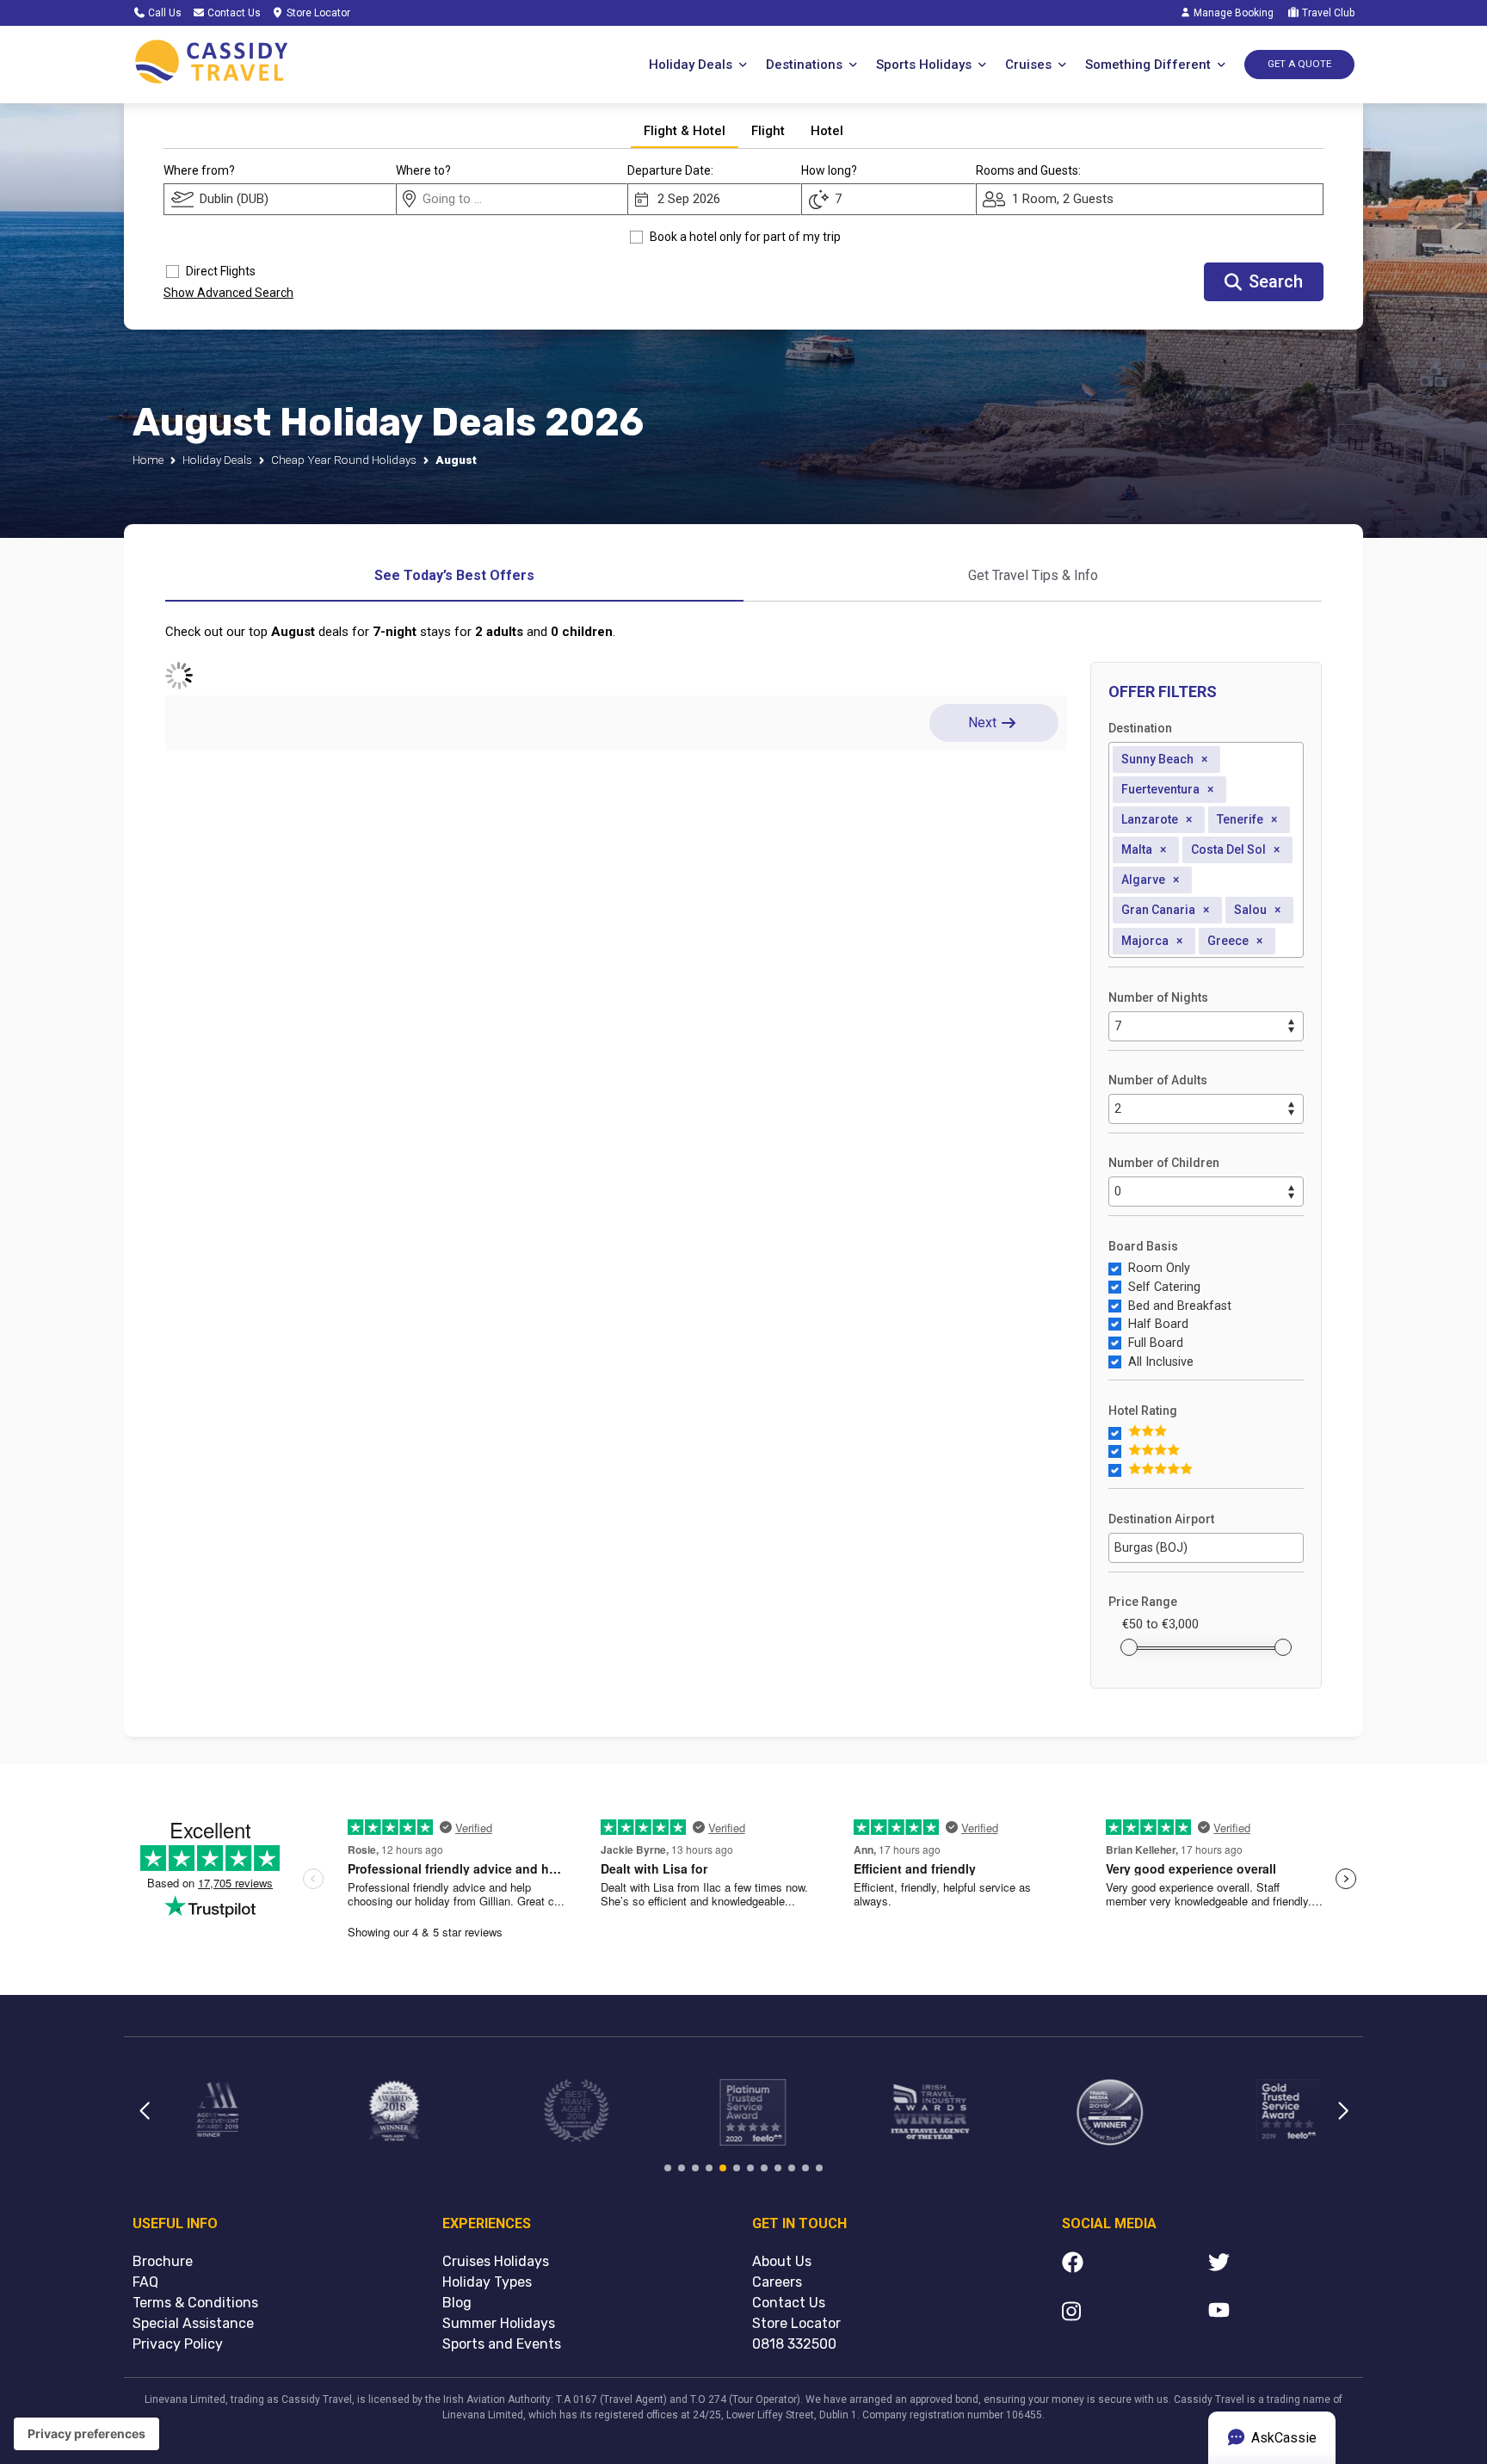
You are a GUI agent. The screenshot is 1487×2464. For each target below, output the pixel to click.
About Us (782, 2261)
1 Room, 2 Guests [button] (1063, 199)
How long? (829, 170)
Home (148, 460)
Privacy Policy (178, 2344)
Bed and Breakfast (1180, 1306)
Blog (457, 2303)
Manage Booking (1232, 13)
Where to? (423, 170)
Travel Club (1327, 13)
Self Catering (1164, 1287)
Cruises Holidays (496, 2261)
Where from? (199, 170)
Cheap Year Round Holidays (344, 460)
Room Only (1159, 1268)
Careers (777, 2282)
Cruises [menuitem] (1028, 65)
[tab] (685, 132)
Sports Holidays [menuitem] (924, 65)
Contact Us (233, 13)
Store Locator (317, 13)
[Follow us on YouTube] (1281, 2314)
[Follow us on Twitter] (1281, 2265)
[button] (144, 2121)
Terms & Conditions (195, 2303)
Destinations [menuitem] (804, 65)
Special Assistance (193, 2323)
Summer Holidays (499, 2323)
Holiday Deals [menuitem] (691, 65)
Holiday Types (487, 2282)
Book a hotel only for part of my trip (745, 237)
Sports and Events (502, 2344)
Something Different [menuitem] (1148, 65)
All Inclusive (1161, 1362)
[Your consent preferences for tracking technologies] (86, 2434)
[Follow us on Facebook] (1135, 2265)
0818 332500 (794, 2344)
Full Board (1156, 1343)
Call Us (164, 13)
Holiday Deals (217, 460)
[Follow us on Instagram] (1135, 2314)
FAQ (145, 2282)
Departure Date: (670, 170)
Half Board (1158, 1324)
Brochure (163, 2261)
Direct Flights (221, 271)
